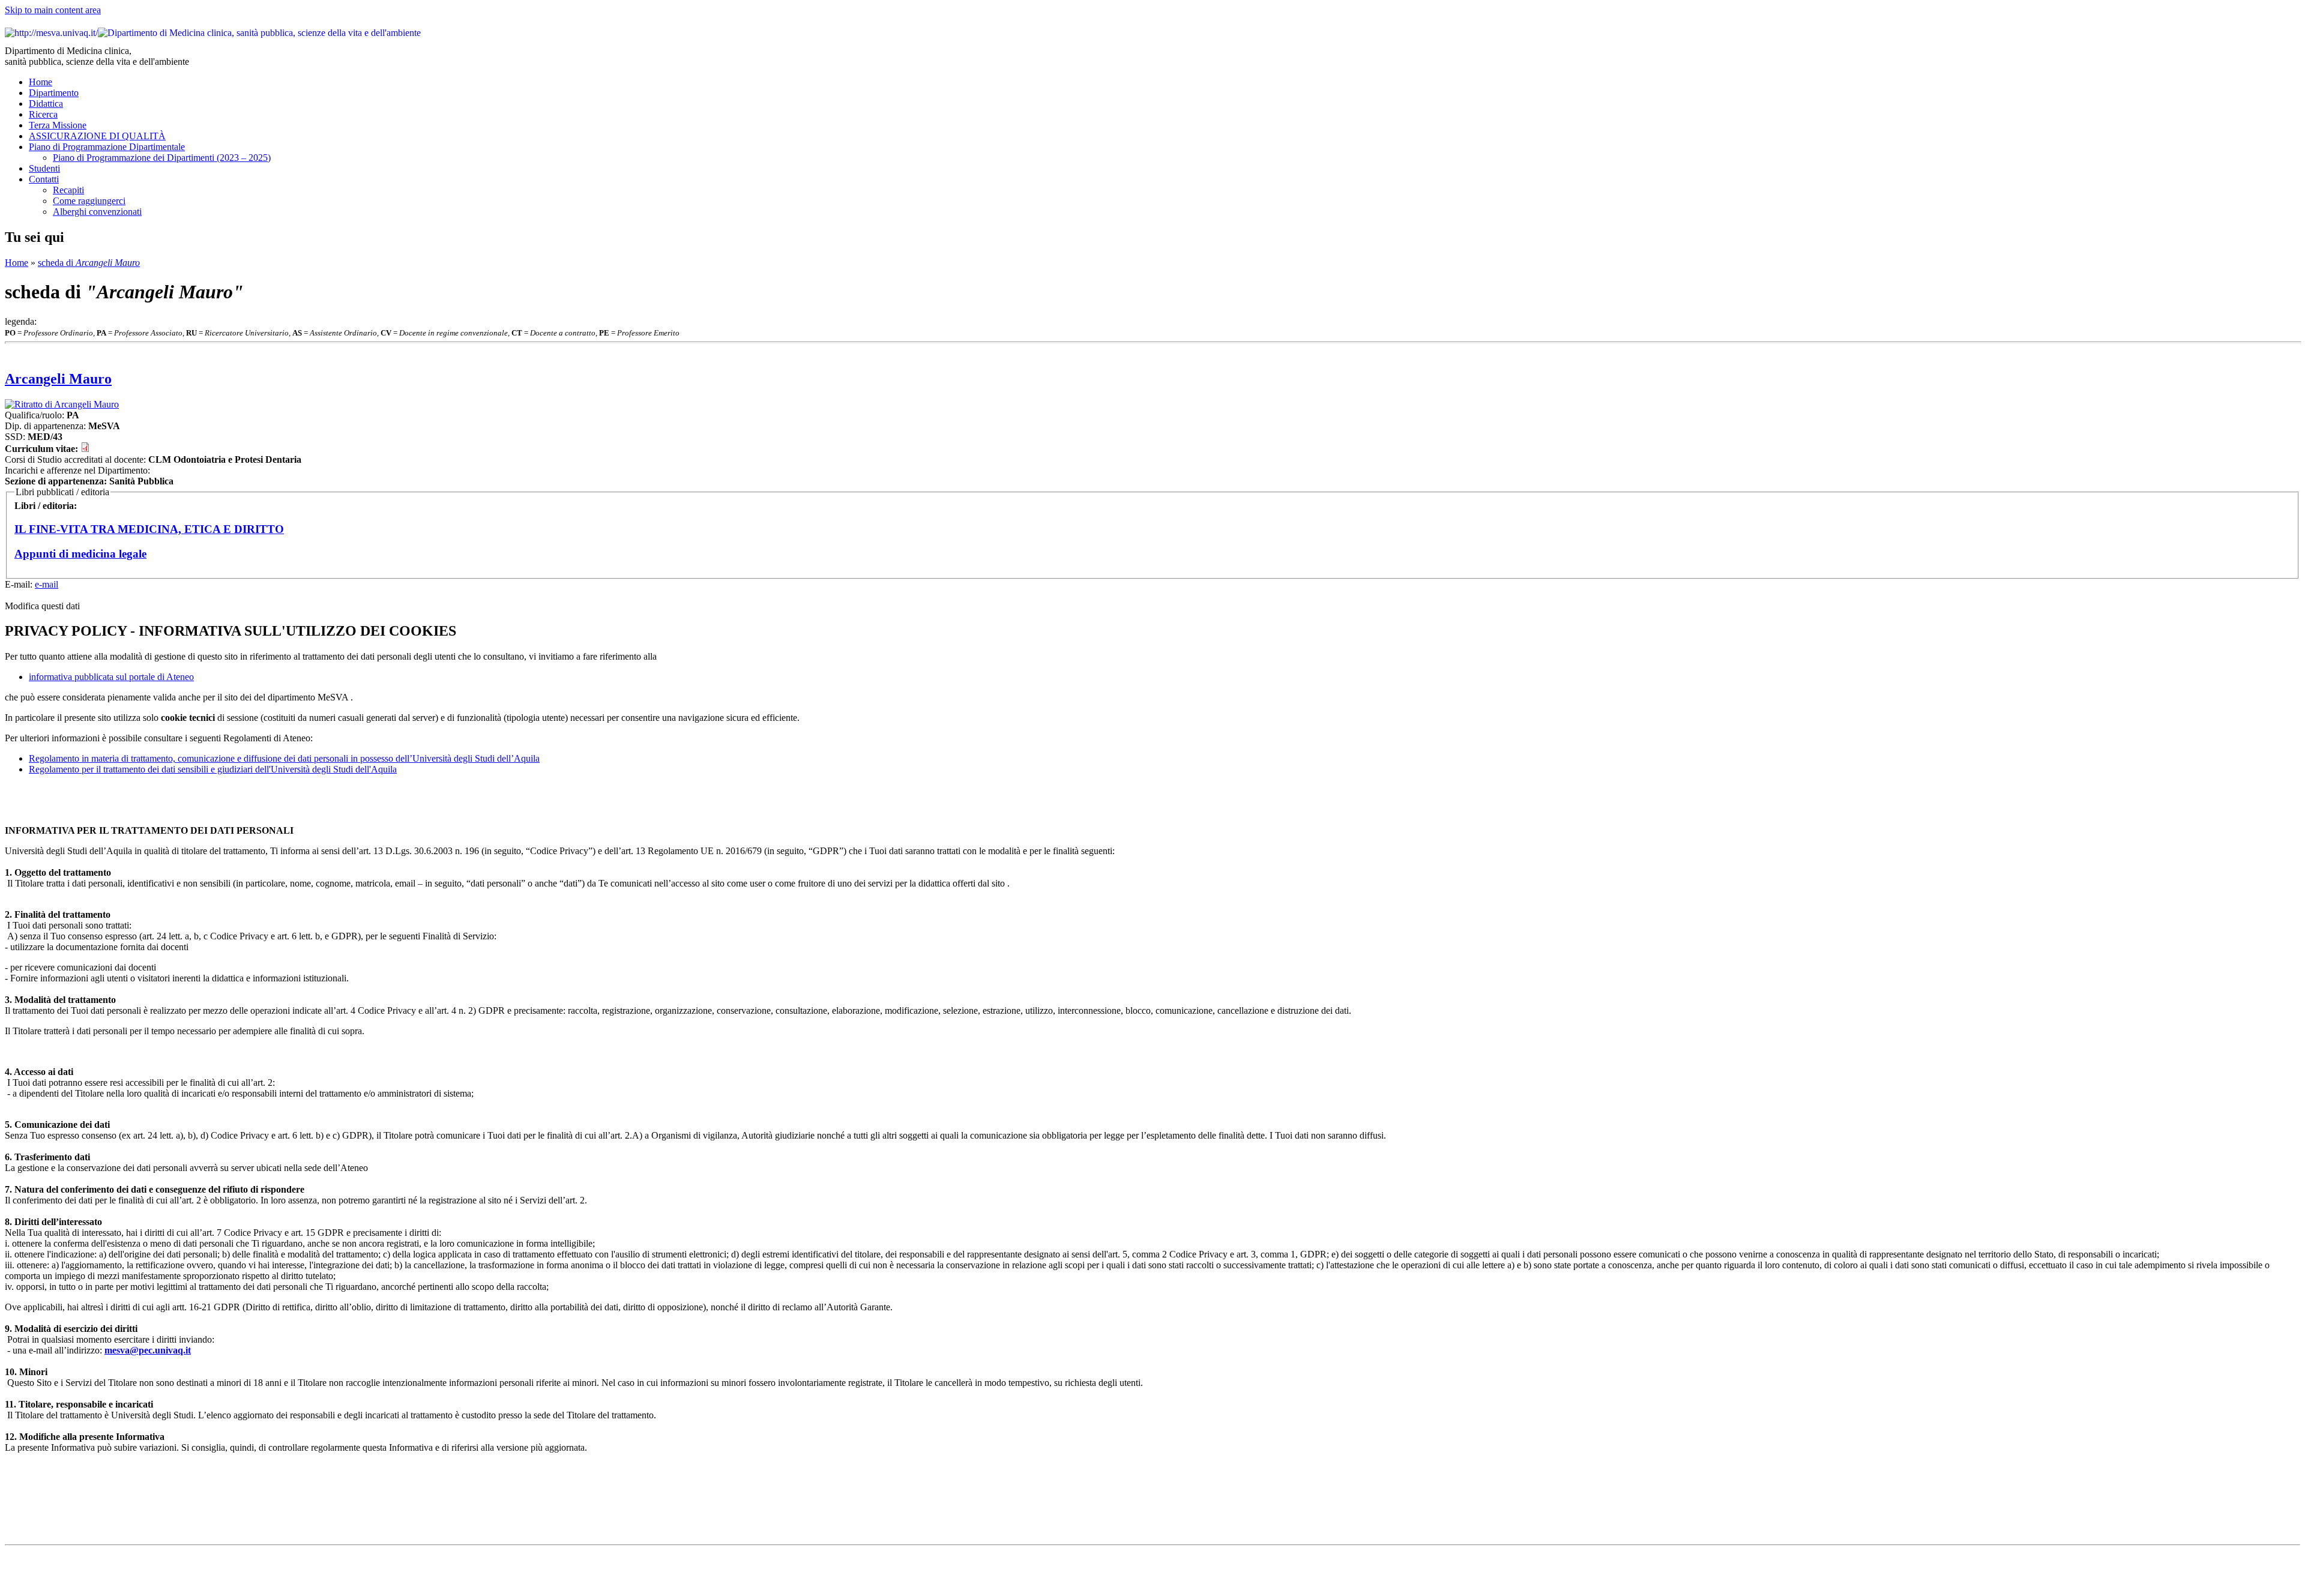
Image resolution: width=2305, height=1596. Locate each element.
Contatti (44, 179)
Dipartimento (54, 93)
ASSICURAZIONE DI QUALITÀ (97, 136)
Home (41, 82)
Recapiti (68, 190)
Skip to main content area (53, 10)
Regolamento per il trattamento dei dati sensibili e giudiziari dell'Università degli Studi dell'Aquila (213, 769)
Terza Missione (58, 125)
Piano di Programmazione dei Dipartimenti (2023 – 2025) (162, 158)
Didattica (46, 104)
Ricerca (43, 114)
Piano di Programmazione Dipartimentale (107, 147)
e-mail (47, 584)
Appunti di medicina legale (80, 554)
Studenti (44, 168)
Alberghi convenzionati (97, 212)
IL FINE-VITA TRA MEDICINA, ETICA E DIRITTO (149, 529)
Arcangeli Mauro (58, 379)
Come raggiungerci (89, 201)
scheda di (89, 263)
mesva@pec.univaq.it (148, 1350)
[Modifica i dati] (1152, 405)
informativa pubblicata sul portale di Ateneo (111, 677)
